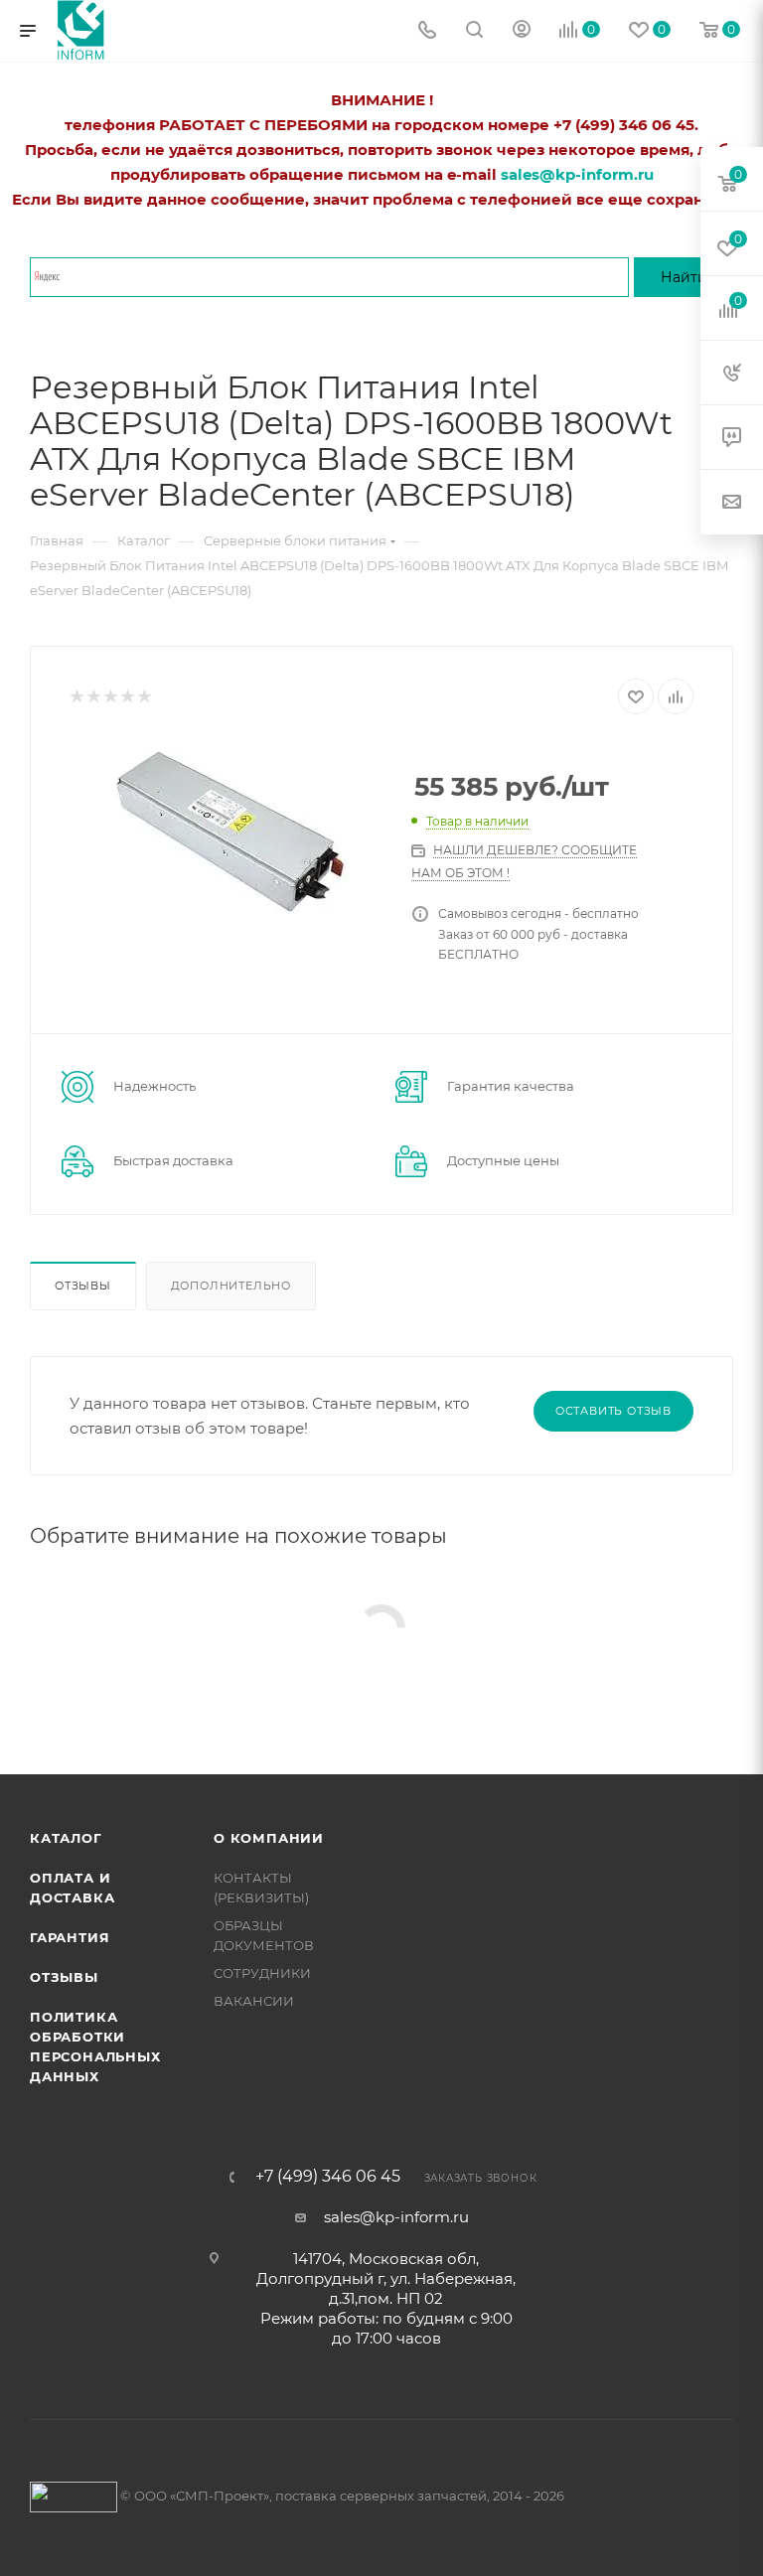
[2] (93, 697)
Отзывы (83, 1286)
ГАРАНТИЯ (70, 1937)
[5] (144, 697)
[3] (110, 697)
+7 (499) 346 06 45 (328, 2177)
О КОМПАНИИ (269, 1838)
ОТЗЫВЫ (64, 1977)
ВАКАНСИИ (254, 2001)
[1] (76, 697)
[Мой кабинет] (522, 31)
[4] (127, 697)
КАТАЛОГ (66, 1838)
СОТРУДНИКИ (262, 1973)
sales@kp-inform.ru (396, 2217)
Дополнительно (231, 1286)
